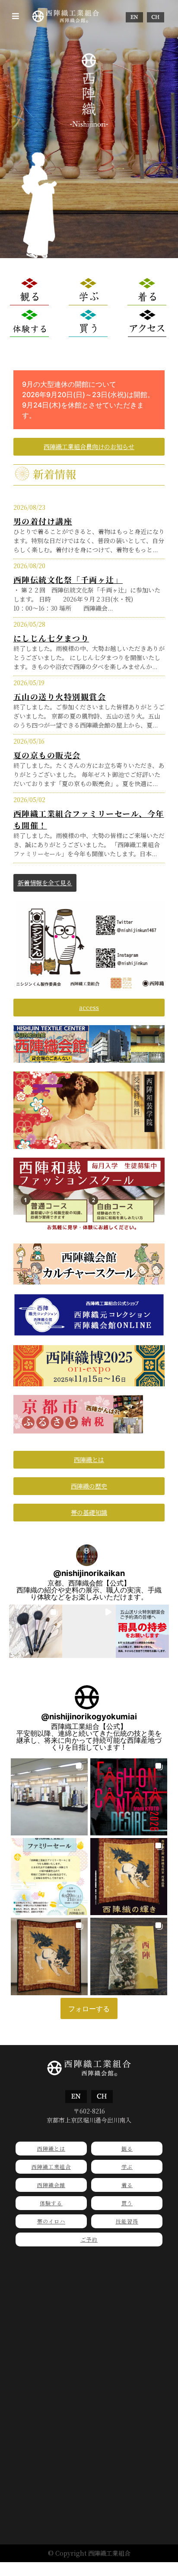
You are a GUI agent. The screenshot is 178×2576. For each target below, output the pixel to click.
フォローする (89, 2009)
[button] (16, 16)
